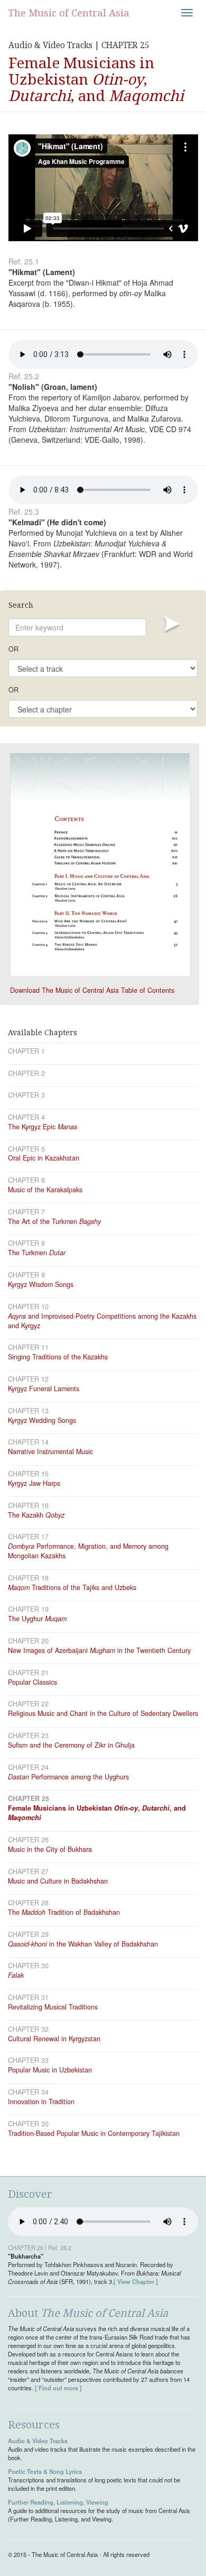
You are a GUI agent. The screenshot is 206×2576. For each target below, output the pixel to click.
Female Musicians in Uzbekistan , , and (97, 1813)
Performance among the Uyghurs (68, 1777)
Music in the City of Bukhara (50, 1849)
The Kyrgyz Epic (43, 1127)
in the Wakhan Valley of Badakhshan (83, 1944)
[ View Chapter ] (136, 2281)
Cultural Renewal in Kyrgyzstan (54, 2039)
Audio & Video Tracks (38, 2441)
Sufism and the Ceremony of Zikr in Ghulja (71, 1745)
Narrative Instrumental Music (50, 1451)
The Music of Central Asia (69, 13)
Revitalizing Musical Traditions (53, 2007)
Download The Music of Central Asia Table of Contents (92, 990)
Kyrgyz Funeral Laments (44, 1389)
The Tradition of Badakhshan (64, 1912)
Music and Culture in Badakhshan (58, 1881)
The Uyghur (37, 1619)
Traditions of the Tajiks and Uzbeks (72, 1587)
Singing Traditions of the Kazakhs (58, 1357)
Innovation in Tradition (41, 2102)
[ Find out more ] (58, 2388)
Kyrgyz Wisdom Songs (41, 1284)
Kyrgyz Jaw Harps (34, 1483)
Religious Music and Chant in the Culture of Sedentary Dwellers (103, 1713)
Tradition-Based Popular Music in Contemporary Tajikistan (94, 2133)
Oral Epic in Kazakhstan (44, 1158)
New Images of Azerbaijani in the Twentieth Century (99, 1650)
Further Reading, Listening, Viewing (58, 2502)
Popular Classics (32, 1682)
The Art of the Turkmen (54, 1221)
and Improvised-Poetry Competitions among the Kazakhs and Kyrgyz (102, 1321)
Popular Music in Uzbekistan (50, 2070)
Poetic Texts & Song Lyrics (45, 2471)
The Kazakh (36, 1515)
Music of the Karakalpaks (45, 1190)
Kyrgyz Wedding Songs (42, 1420)
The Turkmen (37, 1253)
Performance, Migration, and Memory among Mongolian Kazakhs (88, 1551)
